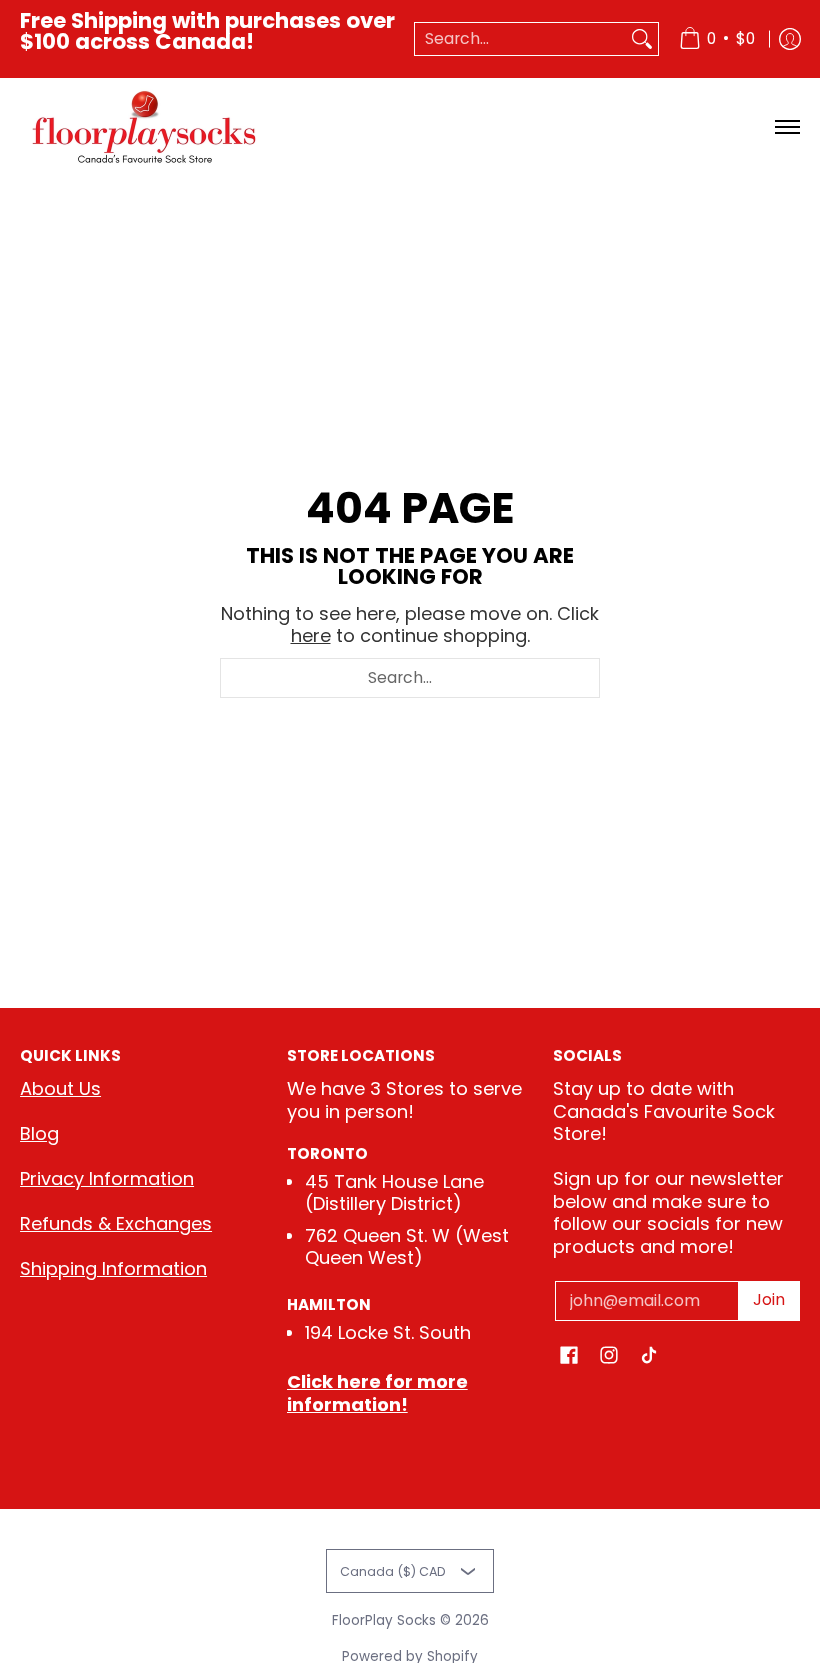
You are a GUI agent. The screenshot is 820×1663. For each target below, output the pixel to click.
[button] (569, 1357)
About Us (60, 1088)
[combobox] (520, 39)
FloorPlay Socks (384, 1620)
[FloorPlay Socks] (145, 127)
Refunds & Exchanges (116, 1223)
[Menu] (786, 127)
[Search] (642, 39)
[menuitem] (717, 39)
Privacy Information (107, 1178)
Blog (39, 1133)
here (311, 635)
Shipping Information (113, 1268)
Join (769, 1299)
